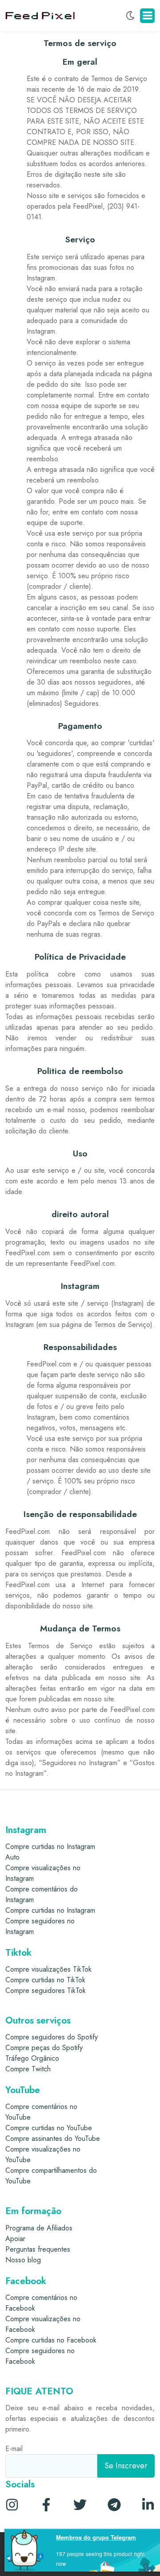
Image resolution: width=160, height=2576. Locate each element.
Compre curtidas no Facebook (51, 2340)
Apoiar (15, 2239)
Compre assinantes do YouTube (53, 2138)
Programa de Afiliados (39, 2228)
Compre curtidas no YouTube (49, 2128)
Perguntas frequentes (38, 2249)
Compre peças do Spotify (44, 2048)
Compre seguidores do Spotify (52, 2037)
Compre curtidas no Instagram (50, 1910)
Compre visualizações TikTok (48, 1969)
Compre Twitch (28, 2069)
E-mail (14, 2449)
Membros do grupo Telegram (96, 2537)
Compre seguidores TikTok (46, 1990)
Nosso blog (23, 2260)
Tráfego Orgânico (32, 2058)
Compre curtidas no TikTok (45, 1980)
